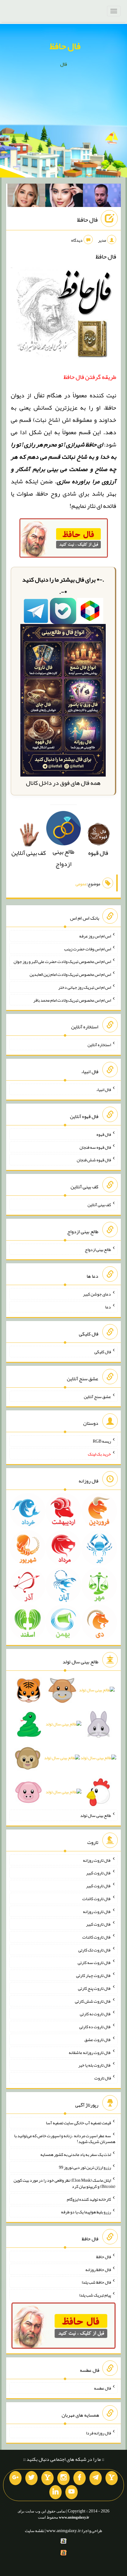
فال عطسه (102, 2388)
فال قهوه (104, 1134)
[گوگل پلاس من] (15, 2478)
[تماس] (47, 2478)
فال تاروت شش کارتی (93, 2001)
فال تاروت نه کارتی (95, 2014)
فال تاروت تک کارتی (95, 1950)
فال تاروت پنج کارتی (94, 1988)
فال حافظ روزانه (98, 2269)
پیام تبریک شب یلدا (95, 2295)
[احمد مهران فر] (102, 197)
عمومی (81, 884)
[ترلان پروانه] (64, 197)
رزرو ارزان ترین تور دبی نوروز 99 (85, 2167)
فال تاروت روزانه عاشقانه (90, 2052)
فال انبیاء (104, 1089)
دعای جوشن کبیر (97, 1294)
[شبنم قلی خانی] (26, 197)
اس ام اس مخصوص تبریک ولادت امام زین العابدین (70, 974)
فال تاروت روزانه (97, 1860)
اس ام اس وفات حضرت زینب (88, 949)
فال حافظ (65, 46)
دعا (108, 1307)
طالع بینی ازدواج (63, 858)
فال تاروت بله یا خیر (95, 2065)
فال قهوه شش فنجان (94, 1160)
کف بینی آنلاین (99, 1205)
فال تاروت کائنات (97, 1899)
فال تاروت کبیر (98, 1873)
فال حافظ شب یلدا (96, 2282)
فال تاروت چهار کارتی (94, 1975)
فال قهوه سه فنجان (95, 1147)
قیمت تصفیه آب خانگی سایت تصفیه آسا (78, 2123)
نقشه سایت (35, 2531)
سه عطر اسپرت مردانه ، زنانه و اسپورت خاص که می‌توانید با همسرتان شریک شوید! (65, 2138)
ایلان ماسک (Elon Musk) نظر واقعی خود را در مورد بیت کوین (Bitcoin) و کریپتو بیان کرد (64, 2183)
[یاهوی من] (112, 2478)
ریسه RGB (102, 1441)
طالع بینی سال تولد (96, 1815)
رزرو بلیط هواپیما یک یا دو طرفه (86, 2212)
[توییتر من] (31, 2478)
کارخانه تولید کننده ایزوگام (89, 2199)
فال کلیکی (103, 1352)
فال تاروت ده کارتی (95, 2027)
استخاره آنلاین (99, 1045)
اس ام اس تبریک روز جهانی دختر (85, 987)
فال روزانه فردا (98, 2433)
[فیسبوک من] (80, 2478)
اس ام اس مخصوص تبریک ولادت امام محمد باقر (72, 1000)
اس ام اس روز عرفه (95, 936)
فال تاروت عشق (98, 2040)
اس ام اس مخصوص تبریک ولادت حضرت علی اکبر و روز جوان (62, 961)
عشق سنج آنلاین (97, 1396)
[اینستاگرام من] (63, 2478)
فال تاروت (103, 2078)
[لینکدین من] (55, 2492)
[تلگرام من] (96, 2478)
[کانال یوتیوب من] (72, 2492)
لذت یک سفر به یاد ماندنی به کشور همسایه (76, 2154)
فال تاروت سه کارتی (94, 1962)
